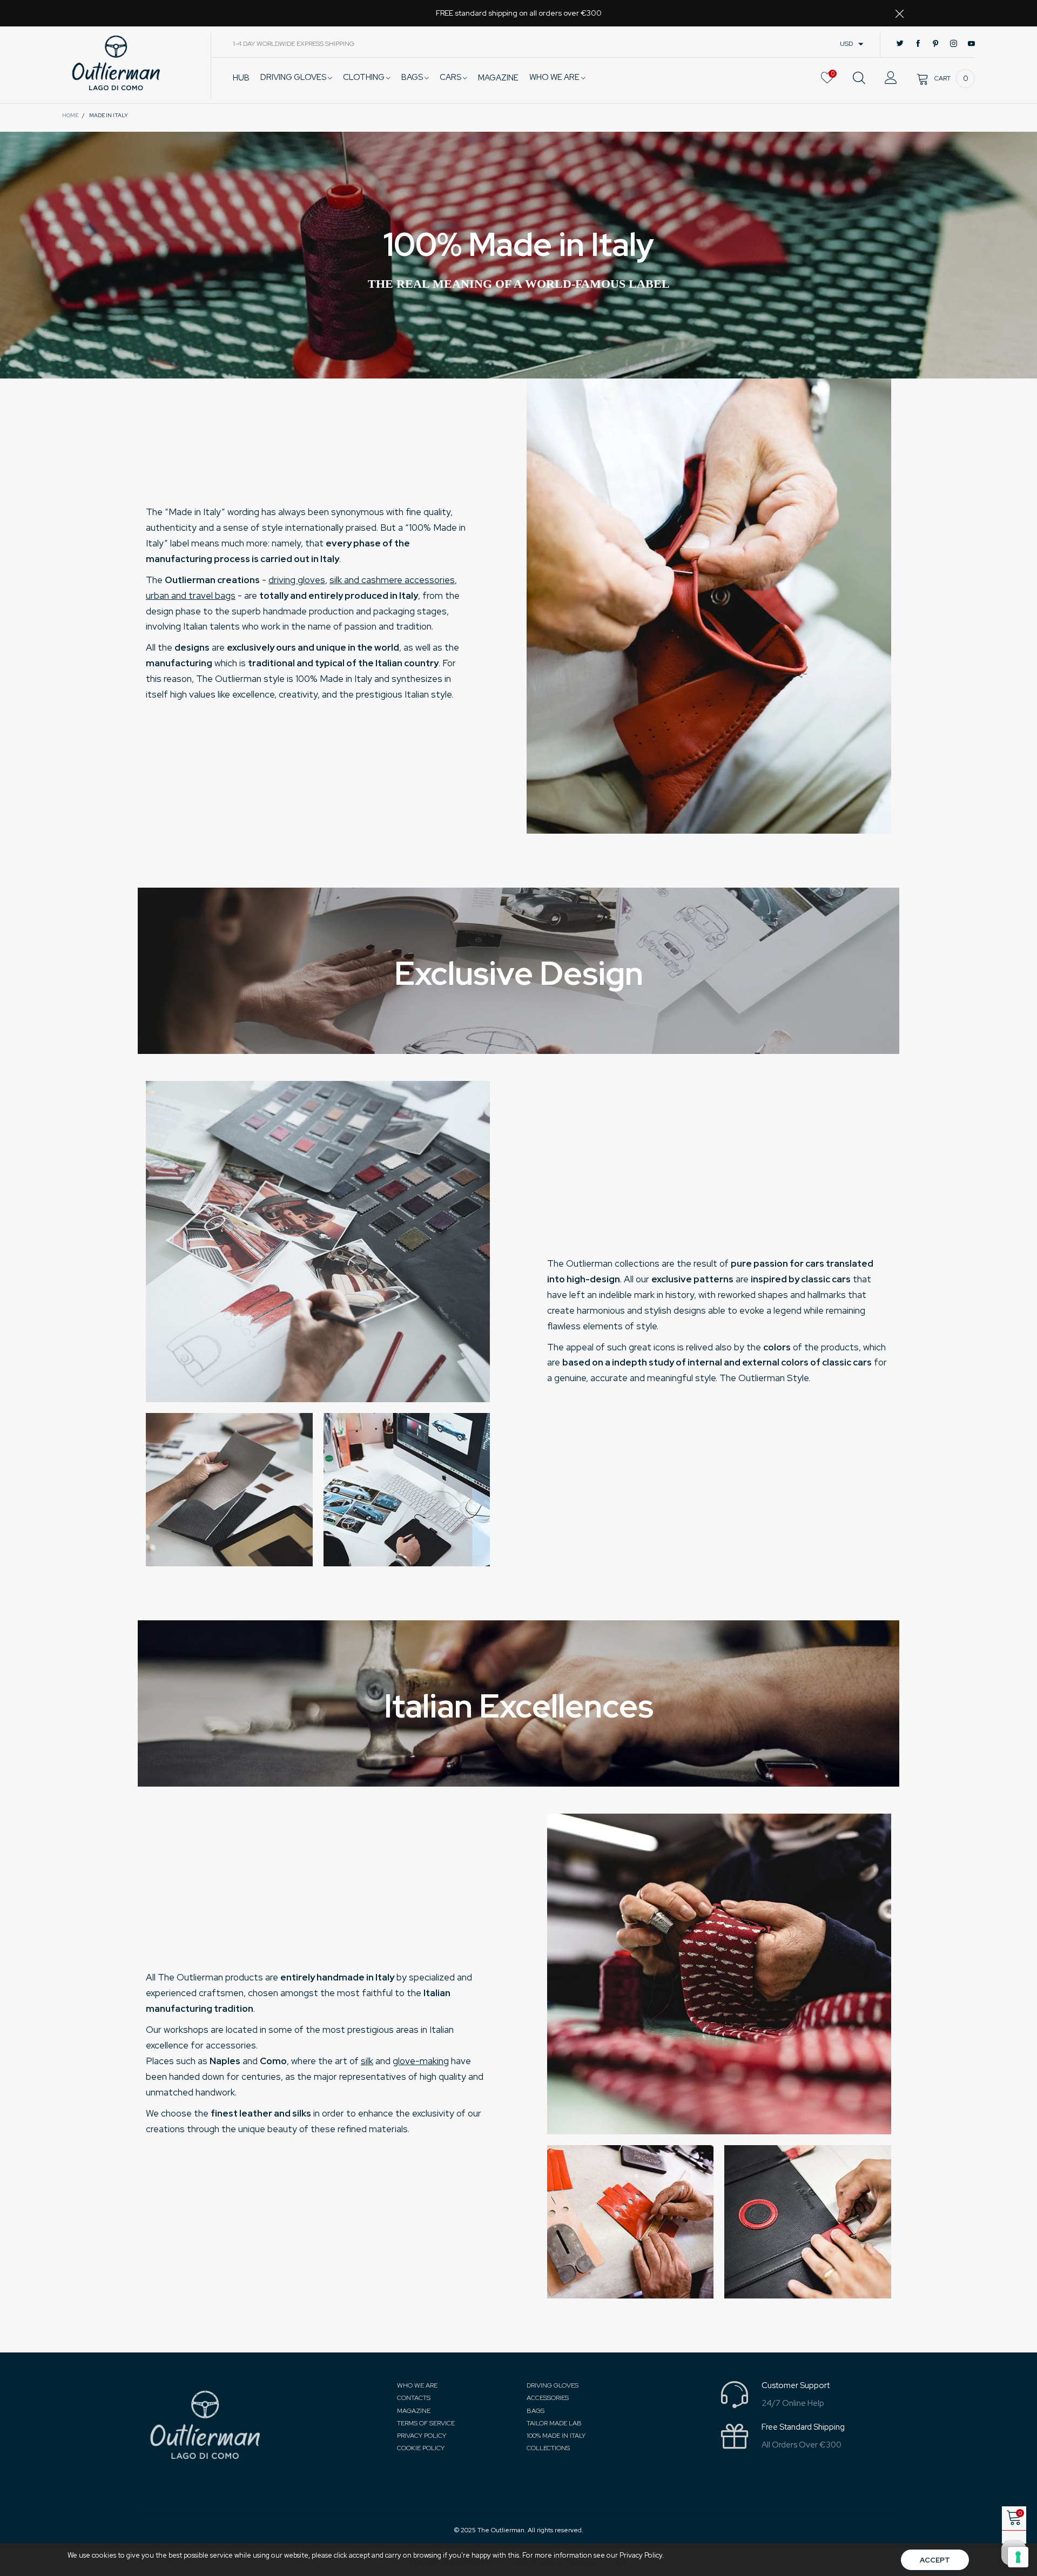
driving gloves (297, 580)
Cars (451, 77)
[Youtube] (971, 44)
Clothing (365, 77)
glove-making (421, 2061)
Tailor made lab (554, 2423)
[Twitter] (900, 44)
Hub (241, 78)
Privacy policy (422, 2436)
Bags (413, 77)
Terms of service (426, 2423)
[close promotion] (899, 13)
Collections (548, 2448)
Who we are (555, 77)
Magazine (414, 2411)
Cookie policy (421, 2448)
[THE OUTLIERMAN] (116, 63)
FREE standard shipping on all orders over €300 (519, 13)
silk (367, 2061)
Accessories (548, 2398)
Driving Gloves (294, 77)
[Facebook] (918, 44)
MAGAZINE (498, 78)
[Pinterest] (936, 44)
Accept (935, 2560)
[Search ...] (859, 78)
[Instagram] (954, 44)
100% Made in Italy (556, 2436)
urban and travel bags (191, 596)
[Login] (891, 78)
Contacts (414, 2398)
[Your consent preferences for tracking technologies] (1018, 2557)
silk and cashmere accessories (392, 580)
